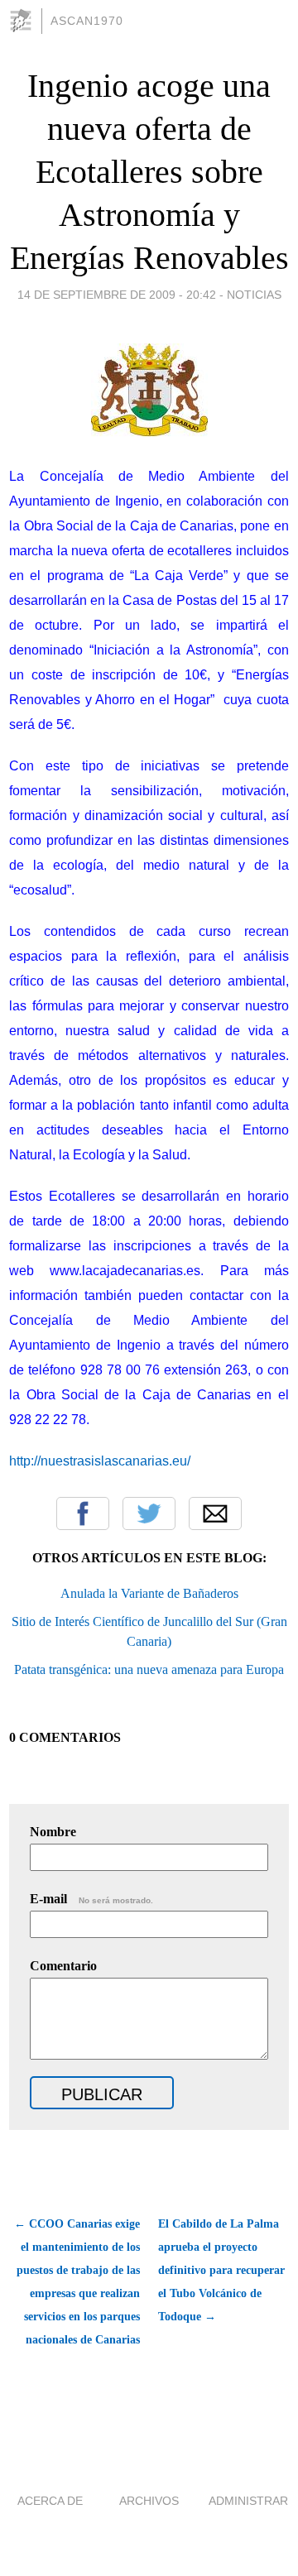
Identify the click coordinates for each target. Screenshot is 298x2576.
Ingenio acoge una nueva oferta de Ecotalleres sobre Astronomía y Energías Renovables (149, 172)
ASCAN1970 (87, 21)
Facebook (83, 1513)
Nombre (53, 1832)
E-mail (91, 1899)
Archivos (149, 2501)
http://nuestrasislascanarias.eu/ (100, 1461)
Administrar (248, 2501)
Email (215, 1513)
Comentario (63, 1966)
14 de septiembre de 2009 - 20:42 (117, 295)
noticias (254, 295)
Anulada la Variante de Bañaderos (149, 1593)
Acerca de (50, 2501)
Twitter (149, 1513)
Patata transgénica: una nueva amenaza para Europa (149, 1669)
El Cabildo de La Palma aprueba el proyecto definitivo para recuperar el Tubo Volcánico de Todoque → (221, 2270)
